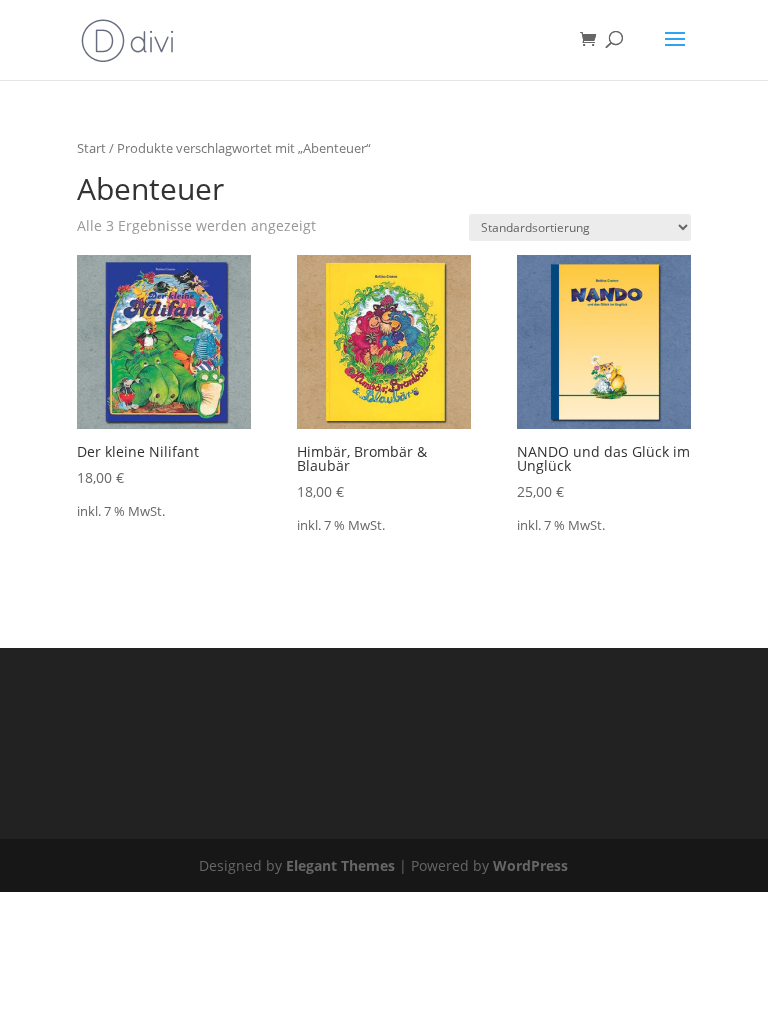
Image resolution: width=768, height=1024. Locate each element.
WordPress (530, 865)
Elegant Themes (340, 865)
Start (91, 148)
